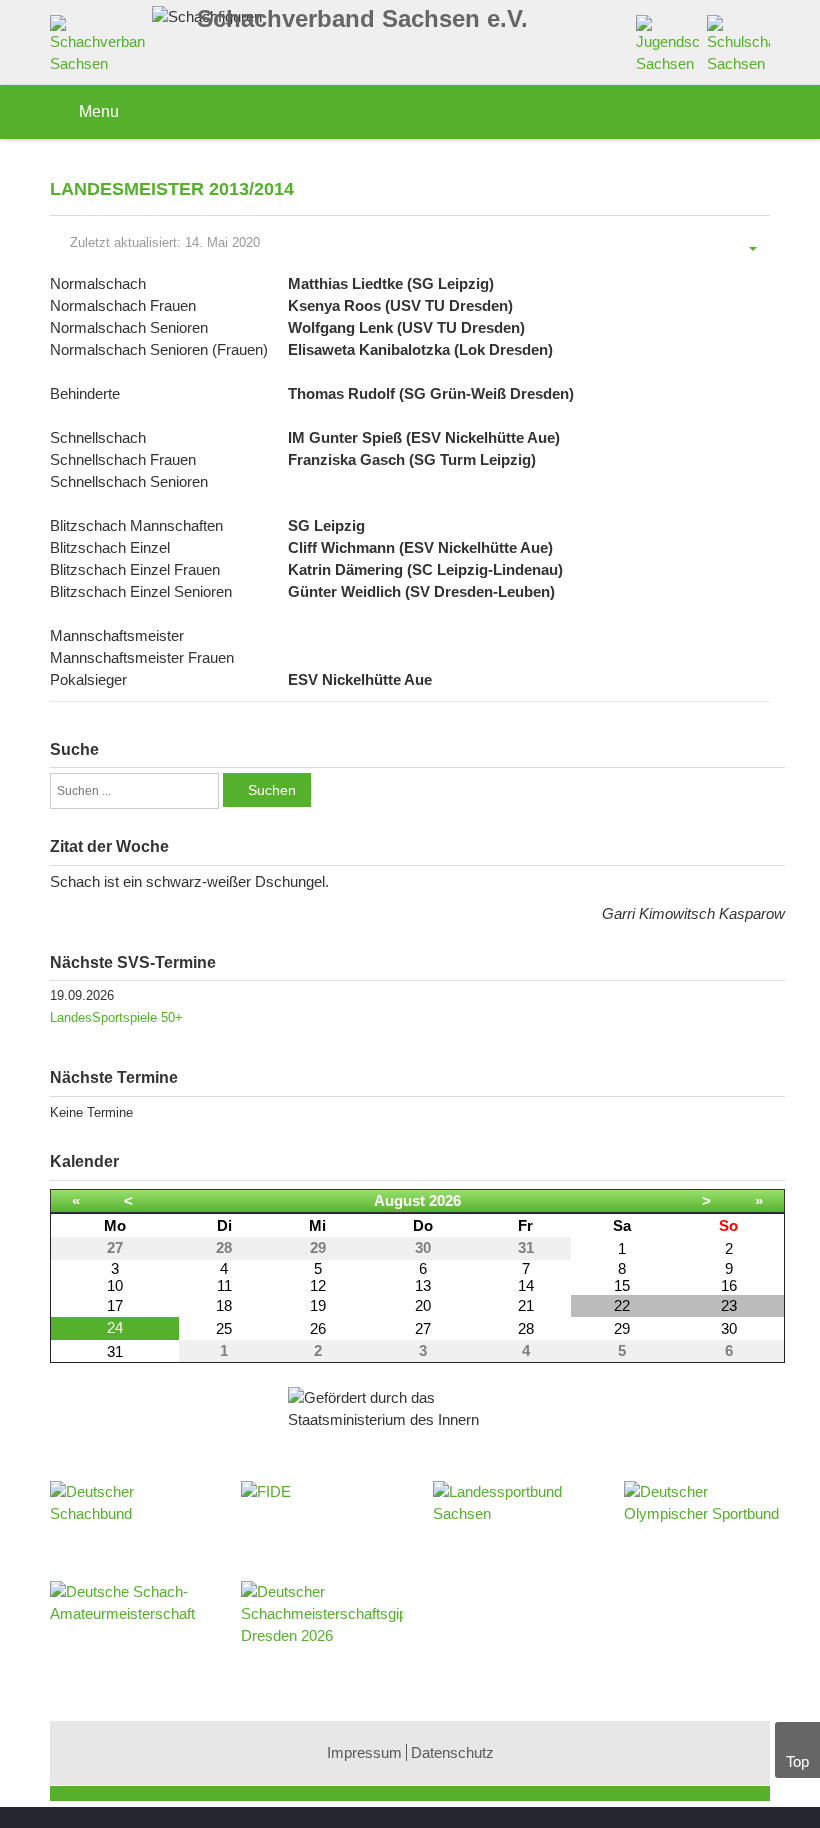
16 (729, 1285)
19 (318, 1305)
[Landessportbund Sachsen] (513, 1521)
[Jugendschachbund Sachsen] (667, 43)
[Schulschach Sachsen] (738, 43)
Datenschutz (452, 1752)
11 (224, 1285)
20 (423, 1305)
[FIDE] (321, 1511)
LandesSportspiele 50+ (116, 1017)
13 (423, 1285)
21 (526, 1305)
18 (224, 1305)
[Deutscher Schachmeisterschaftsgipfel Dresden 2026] (321, 1621)
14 (526, 1285)
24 (115, 1327)
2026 (445, 1200)
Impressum (364, 1752)
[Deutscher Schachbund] (130, 1521)
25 (224, 1328)
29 (622, 1328)
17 (115, 1305)
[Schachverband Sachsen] (102, 48)
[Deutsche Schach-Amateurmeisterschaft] (130, 1621)
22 (622, 1305)
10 (115, 1285)
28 (526, 1328)
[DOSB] (704, 1521)
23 (729, 1305)
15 (622, 1285)
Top (797, 1761)
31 (115, 1351)
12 (318, 1285)
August (399, 1200)
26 (318, 1328)
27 (423, 1328)
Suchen (272, 790)
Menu (97, 111)
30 (729, 1328)
